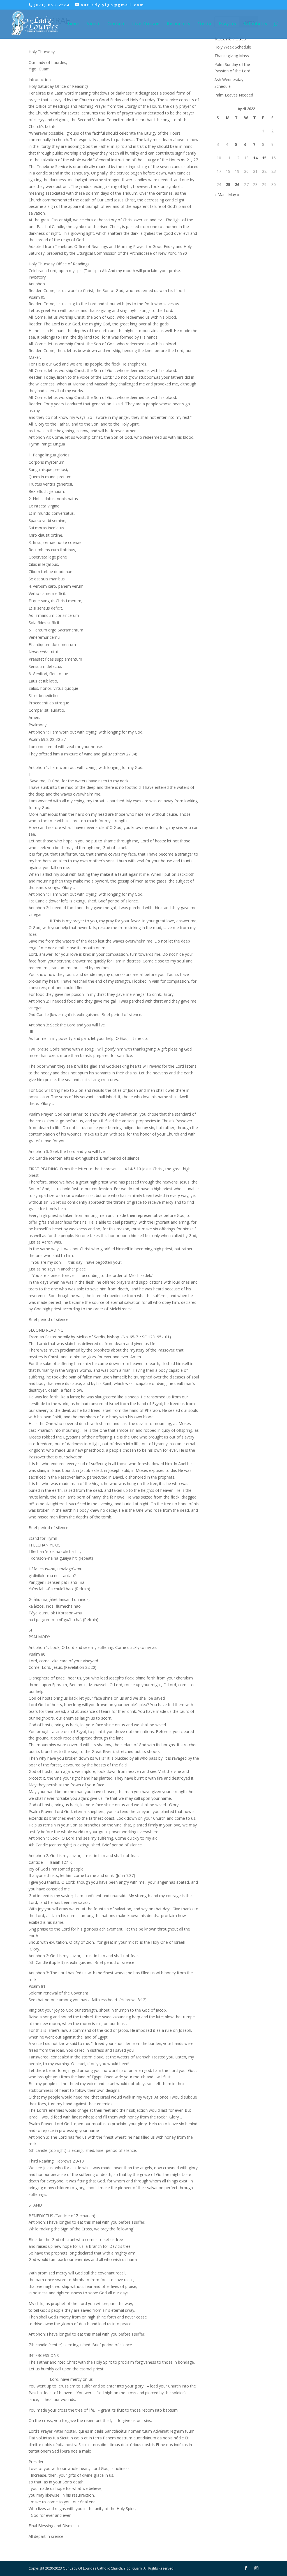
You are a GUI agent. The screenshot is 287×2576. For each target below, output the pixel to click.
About (93, 24)
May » (234, 195)
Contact (116, 24)
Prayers (228, 24)
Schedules (256, 24)
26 (237, 184)
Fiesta (205, 24)
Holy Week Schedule (233, 47)
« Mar (220, 195)
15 (264, 158)
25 (228, 184)
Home (73, 24)
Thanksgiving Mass (232, 56)
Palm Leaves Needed (234, 95)
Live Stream (146, 24)
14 (255, 158)
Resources (179, 24)
